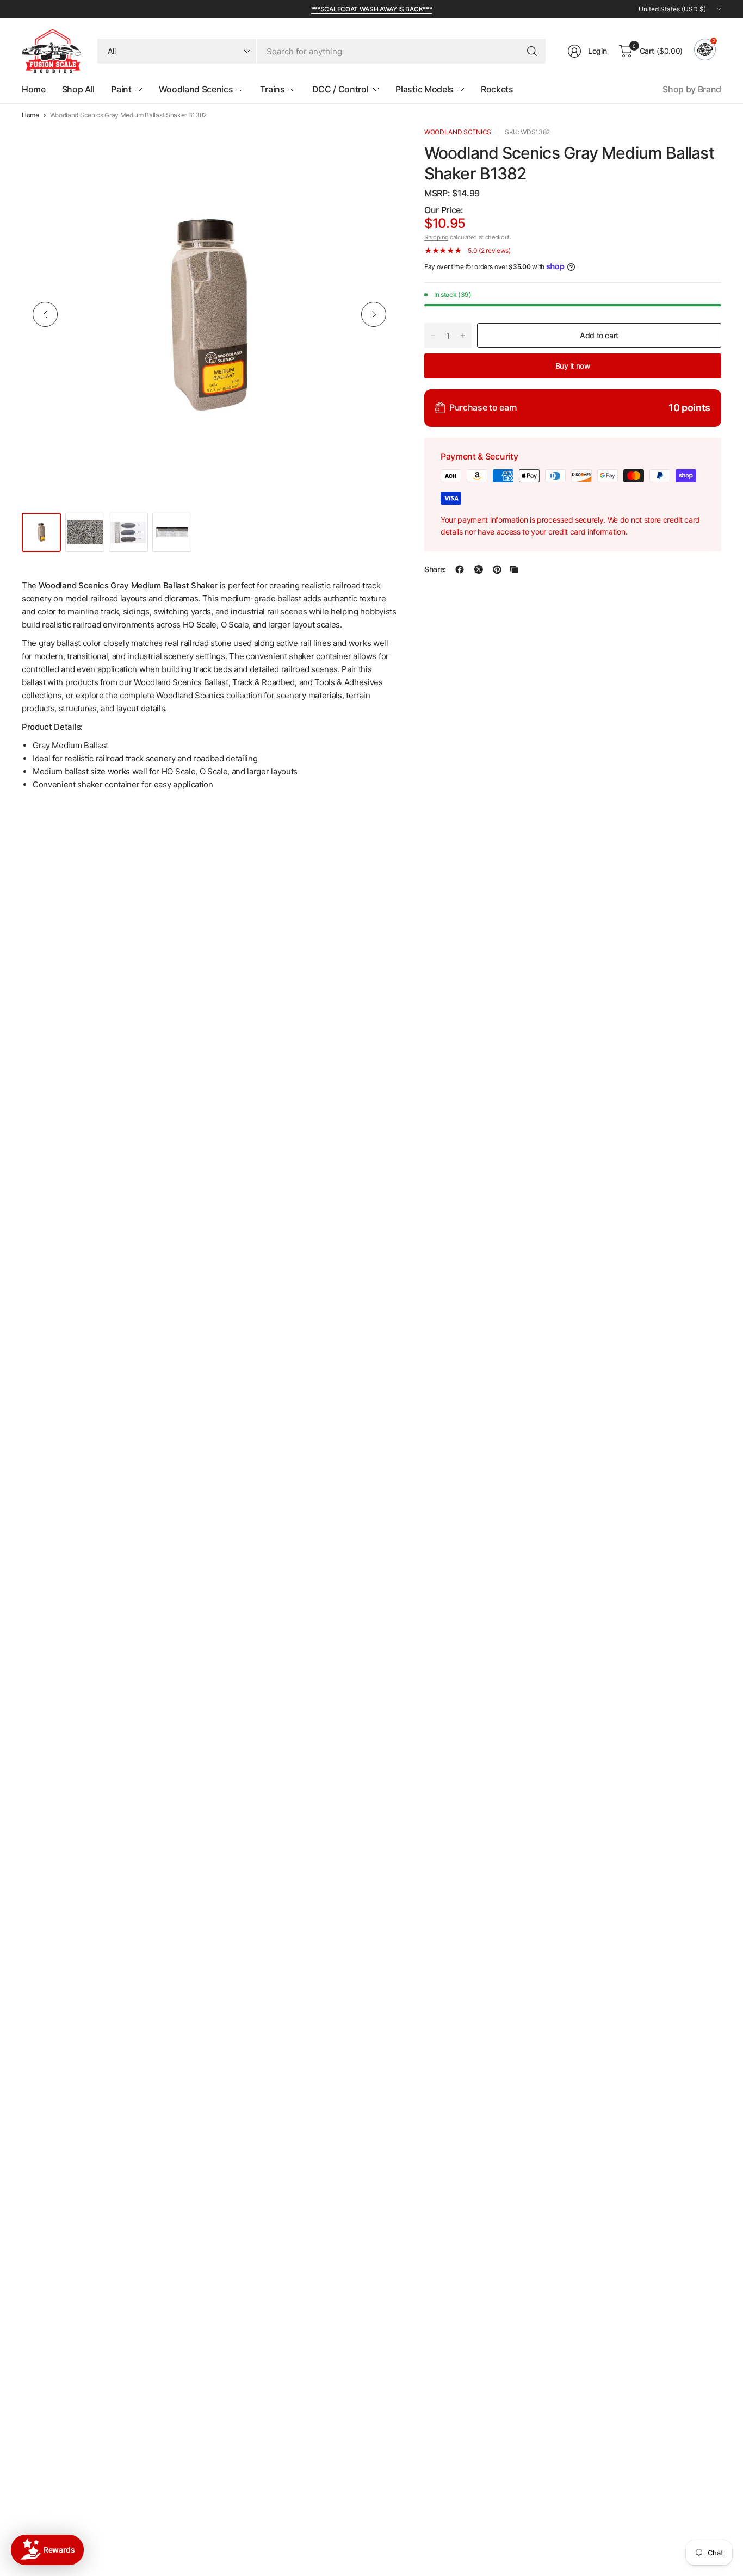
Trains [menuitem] (272, 89)
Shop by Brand (692, 89)
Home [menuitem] (34, 89)
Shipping (436, 237)
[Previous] (45, 314)
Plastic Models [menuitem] (425, 89)
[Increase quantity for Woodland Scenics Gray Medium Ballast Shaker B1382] (463, 336)
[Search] (532, 51)
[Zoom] (376, 147)
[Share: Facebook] (460, 569)
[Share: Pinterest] (497, 569)
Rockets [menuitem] (497, 89)
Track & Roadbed (264, 682)
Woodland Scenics (458, 132)
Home (30, 115)
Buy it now (573, 365)
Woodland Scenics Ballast (181, 682)
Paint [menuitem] (121, 89)
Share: (435, 569)
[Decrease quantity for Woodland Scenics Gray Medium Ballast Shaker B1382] (433, 336)
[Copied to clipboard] (514, 569)
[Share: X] (479, 569)
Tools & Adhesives (349, 682)
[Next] (374, 314)
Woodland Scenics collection (209, 695)
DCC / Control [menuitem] (340, 89)
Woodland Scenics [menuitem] (196, 89)
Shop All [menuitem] (78, 89)
